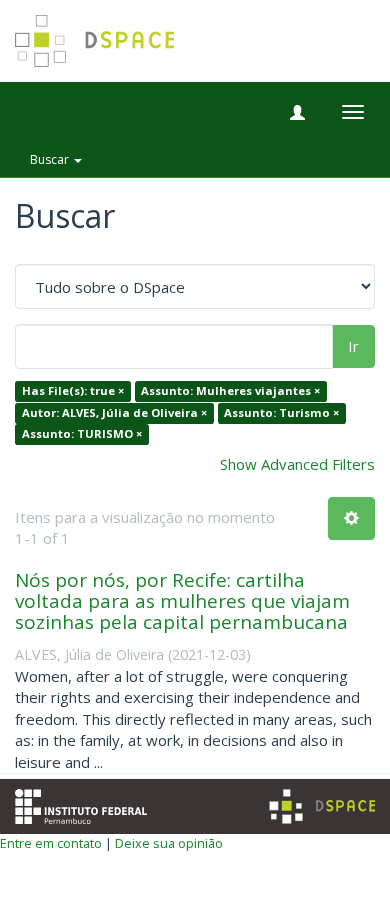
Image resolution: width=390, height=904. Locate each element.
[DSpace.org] (322, 806)
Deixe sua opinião (169, 843)
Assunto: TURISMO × (82, 434)
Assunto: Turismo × (281, 412)
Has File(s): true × (73, 391)
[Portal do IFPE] (81, 804)
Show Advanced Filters (297, 464)
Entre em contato (51, 843)
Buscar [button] (51, 159)
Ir (353, 346)
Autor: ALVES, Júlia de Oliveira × (114, 412)
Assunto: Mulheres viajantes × (230, 391)
